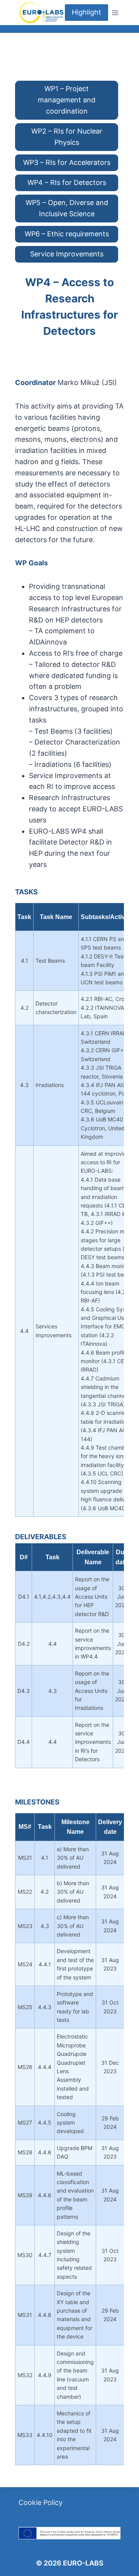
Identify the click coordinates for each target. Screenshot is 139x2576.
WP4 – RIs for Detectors (67, 182)
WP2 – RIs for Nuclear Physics (67, 137)
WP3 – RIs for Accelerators (67, 162)
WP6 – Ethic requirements (67, 234)
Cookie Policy (41, 2502)
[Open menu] (115, 13)
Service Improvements (67, 254)
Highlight (86, 12)
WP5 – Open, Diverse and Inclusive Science (67, 208)
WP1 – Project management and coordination (67, 100)
